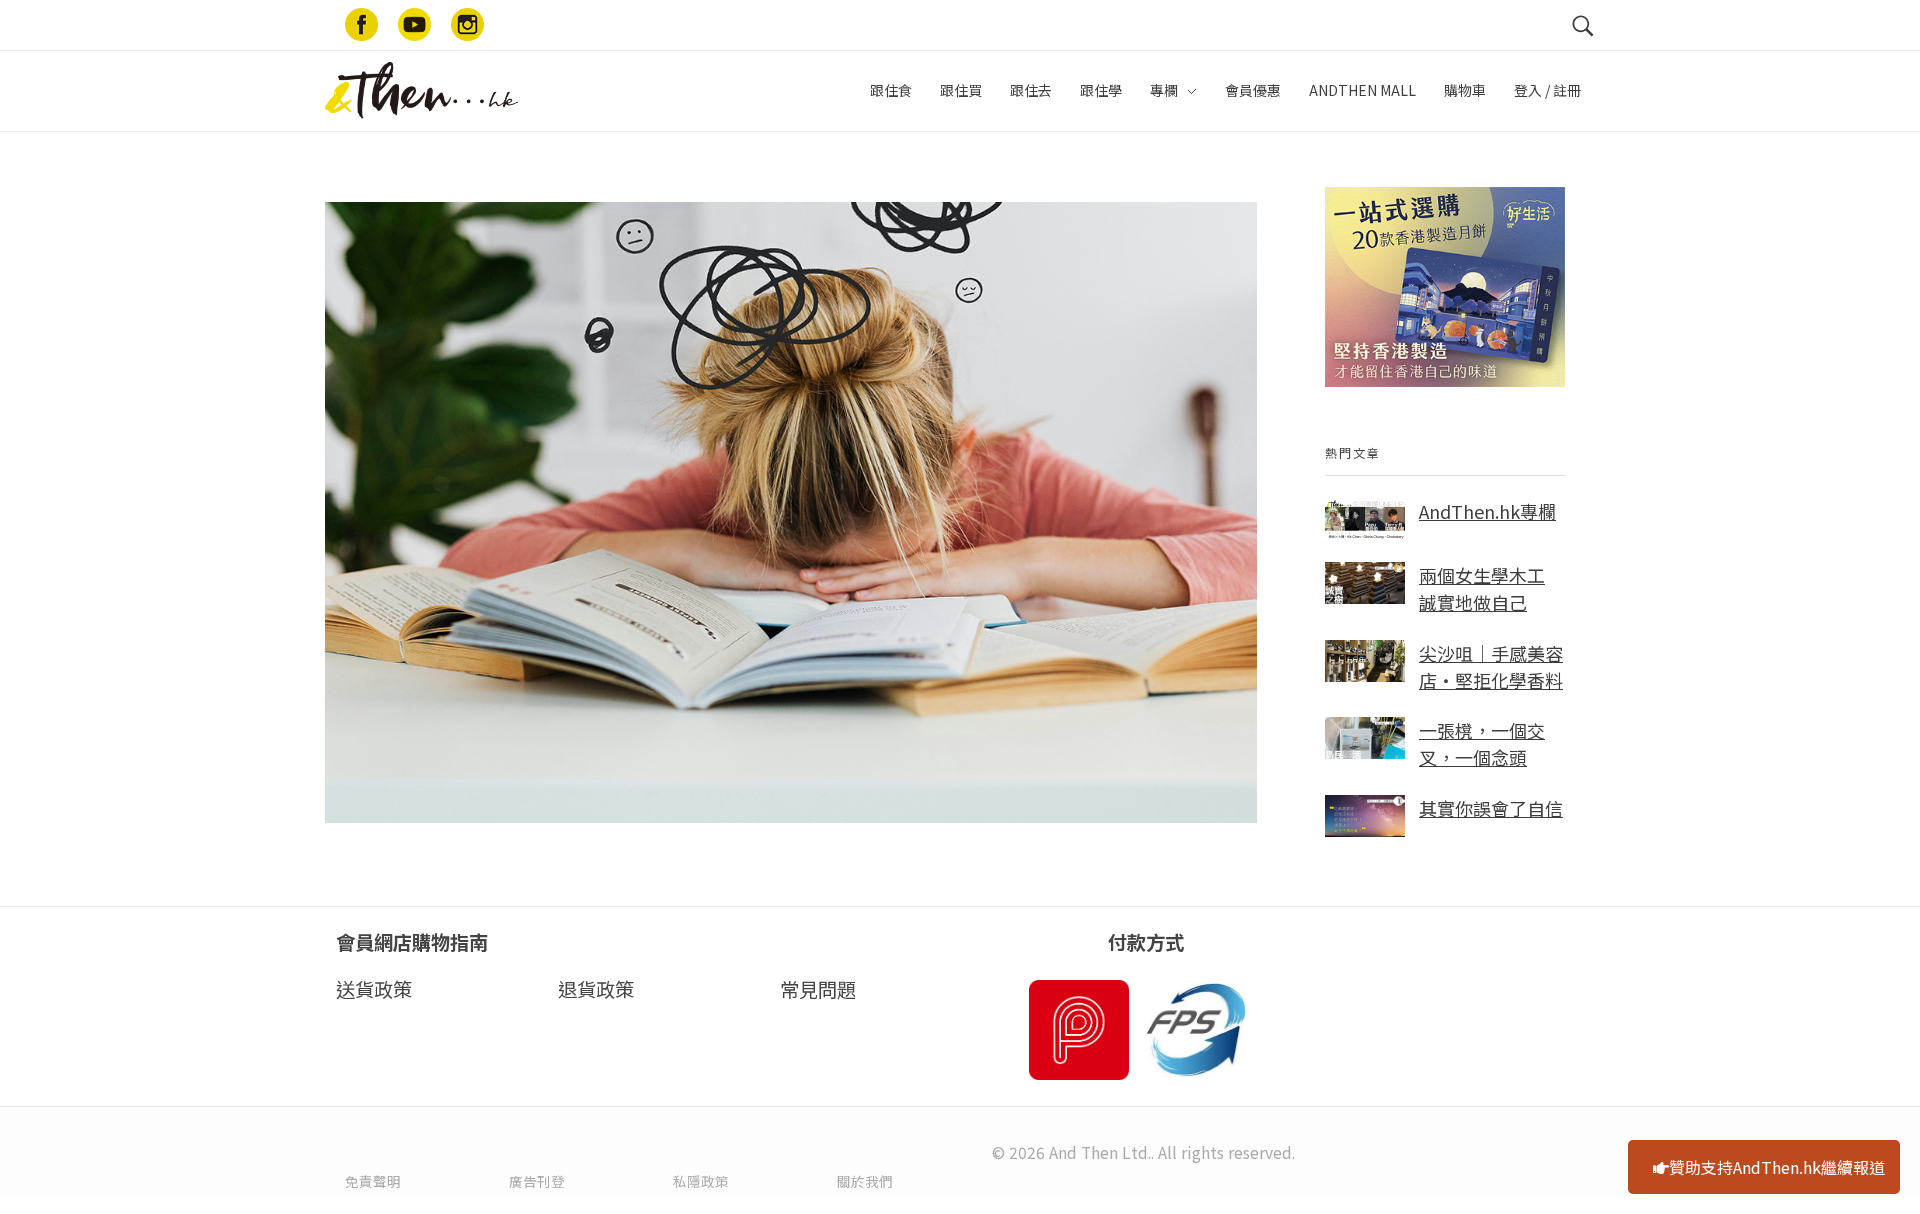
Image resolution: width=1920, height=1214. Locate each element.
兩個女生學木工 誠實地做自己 (1482, 588)
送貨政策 (374, 989)
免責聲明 (373, 1181)
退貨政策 (596, 989)
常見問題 (818, 989)
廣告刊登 (537, 1181)
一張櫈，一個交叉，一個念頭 (1482, 743)
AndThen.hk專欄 (1487, 511)
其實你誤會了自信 (1491, 808)
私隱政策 (701, 1181)
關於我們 (865, 1181)
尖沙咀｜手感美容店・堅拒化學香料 (1491, 666)
